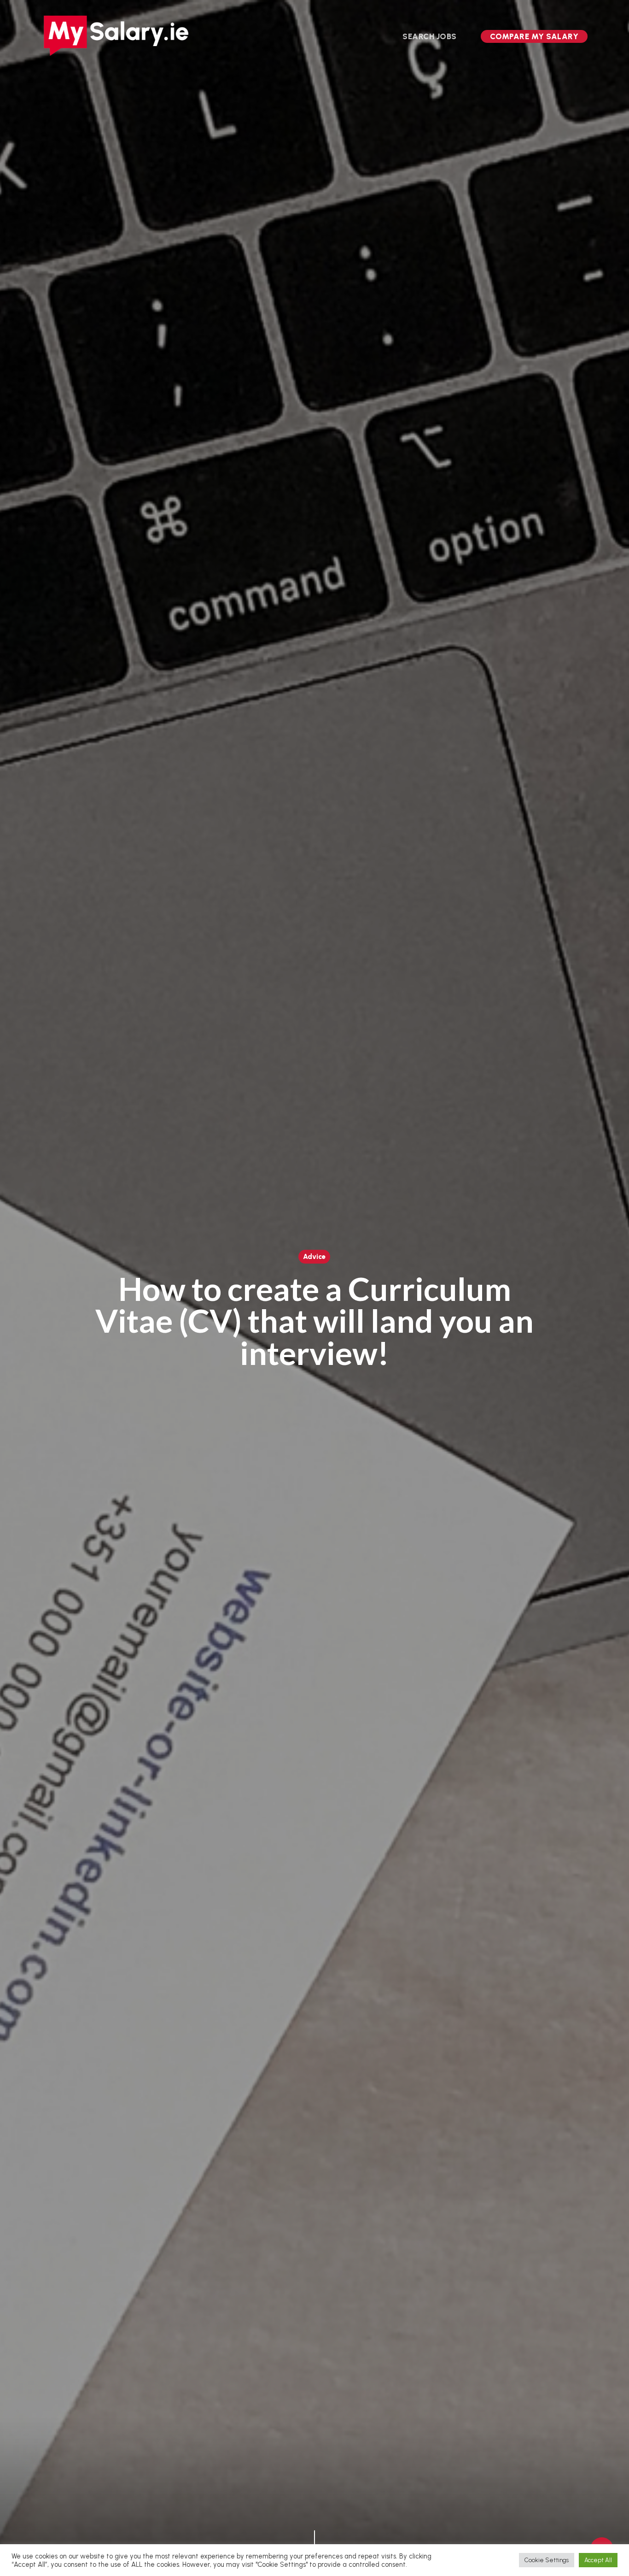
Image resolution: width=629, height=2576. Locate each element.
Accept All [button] (598, 2560)
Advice (314, 1257)
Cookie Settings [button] (547, 2560)
